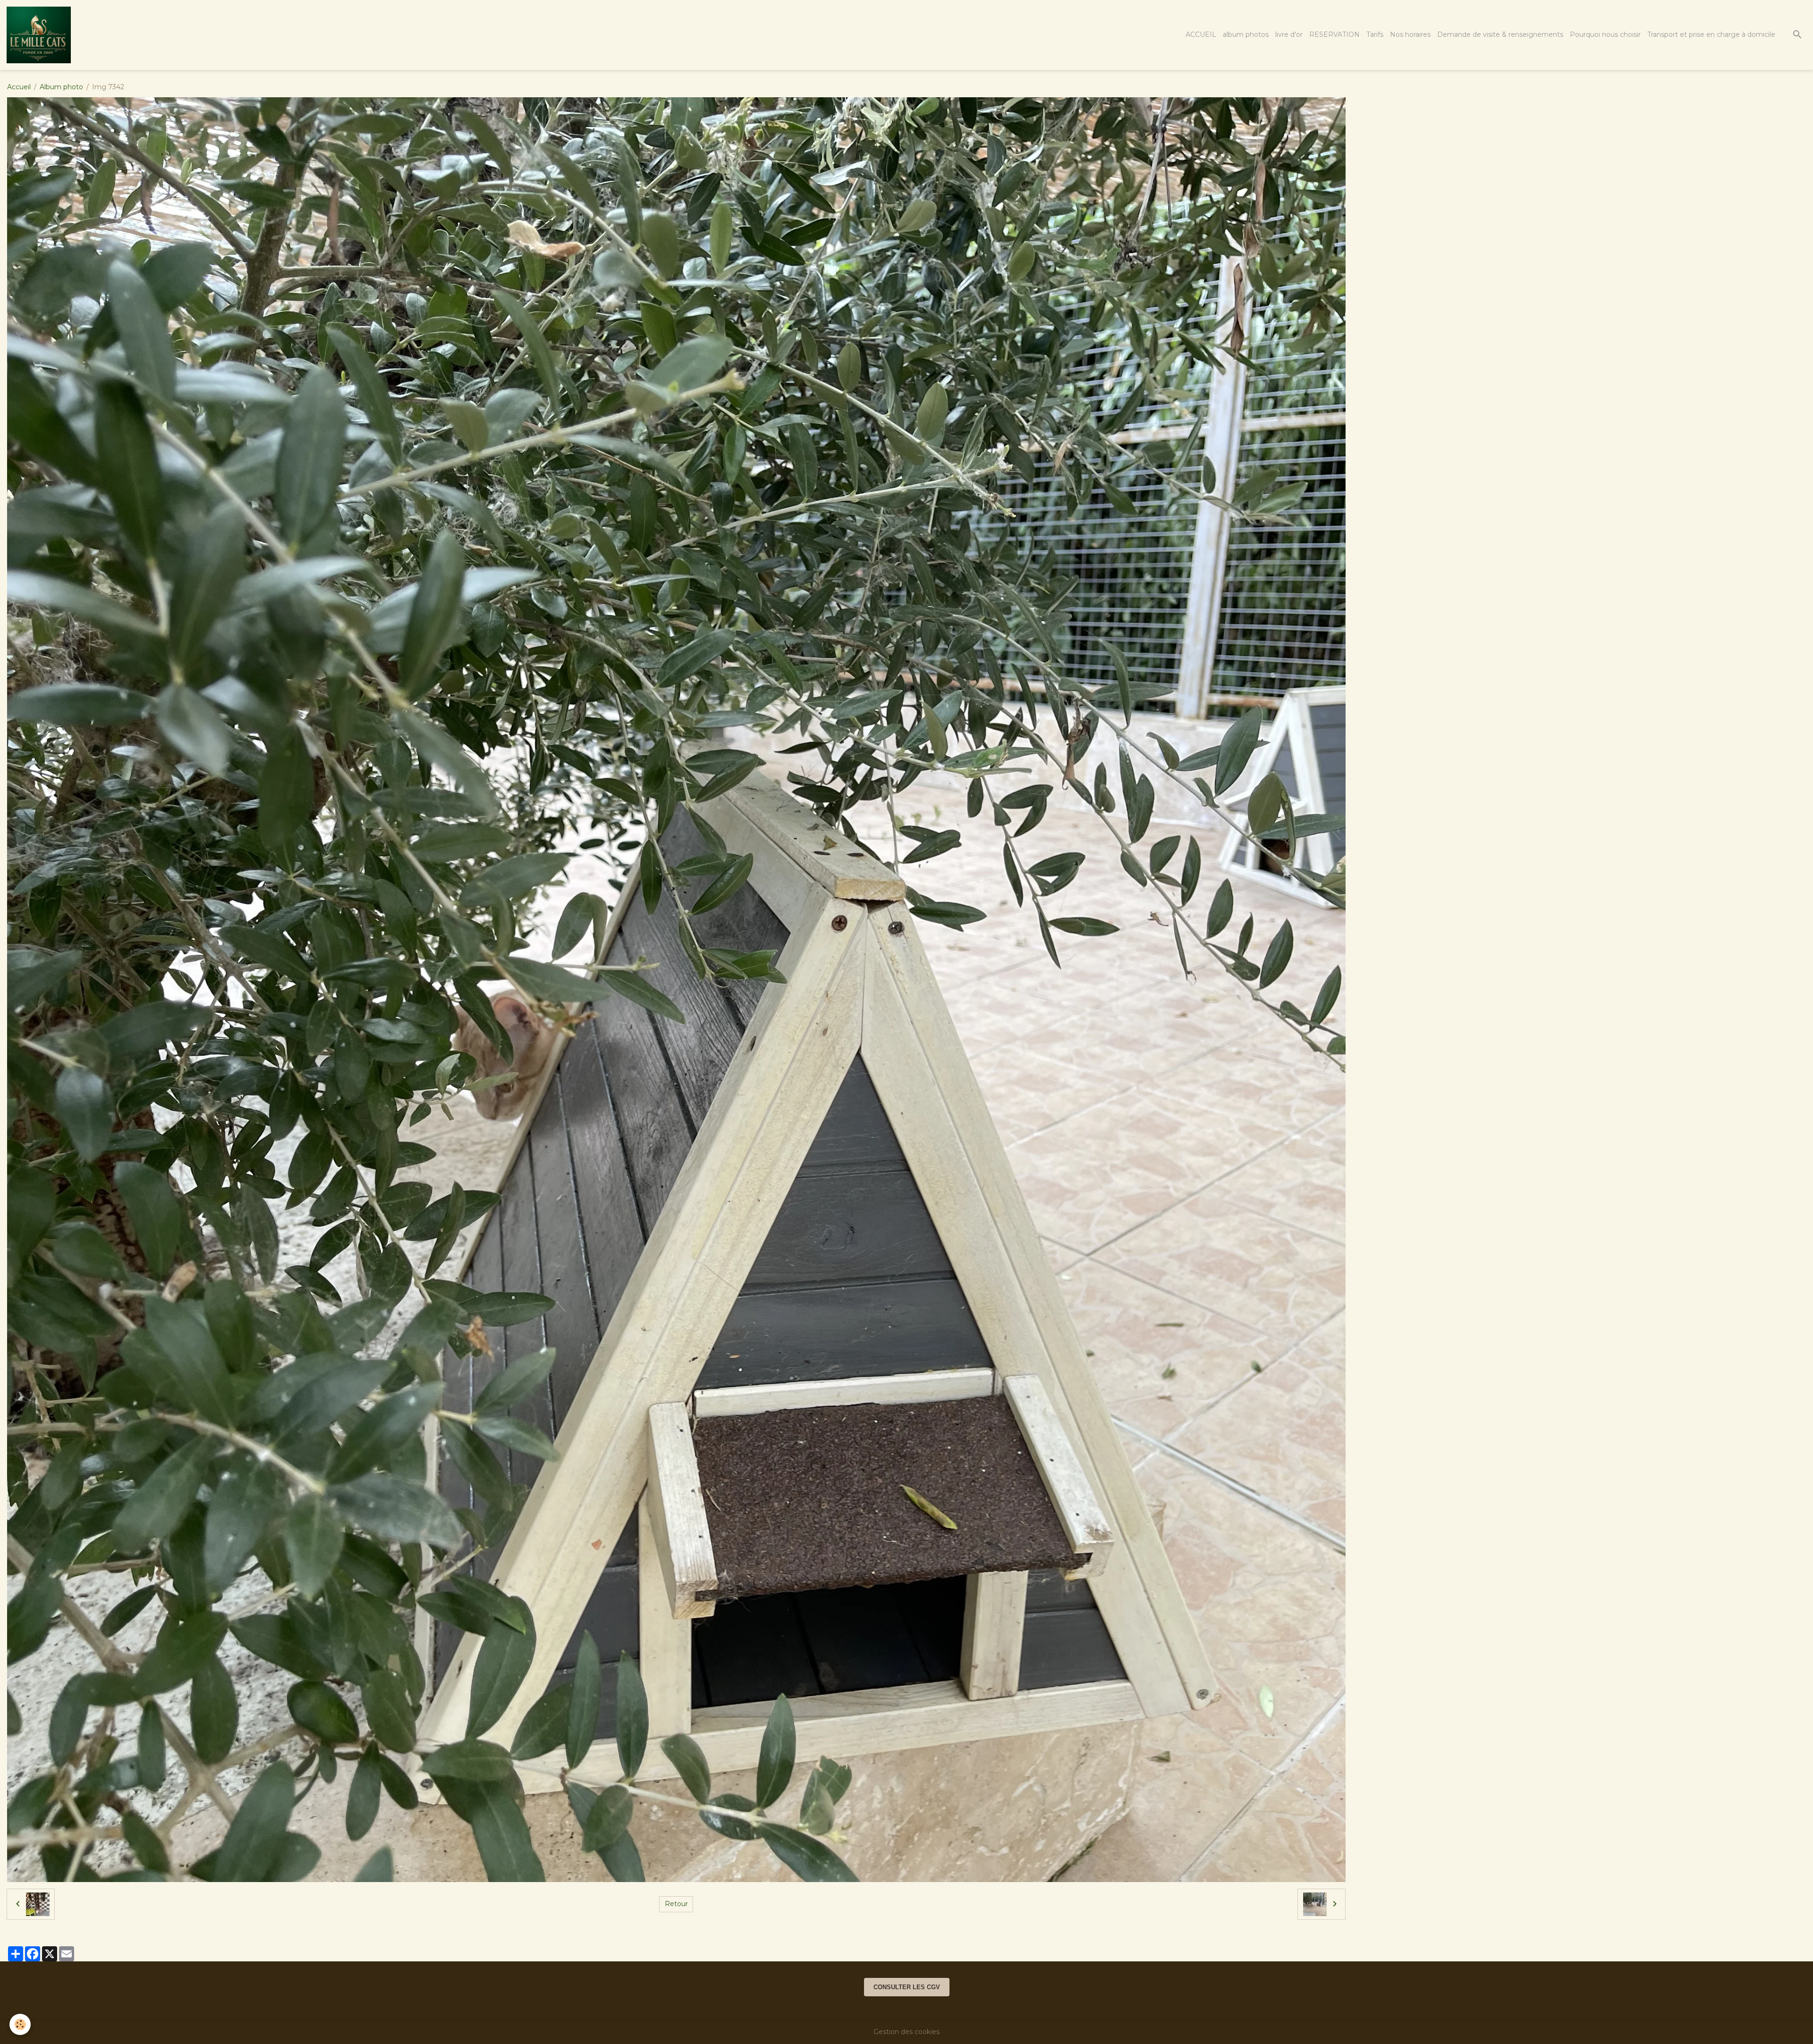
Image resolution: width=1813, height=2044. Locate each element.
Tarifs (1375, 34)
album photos (1246, 34)
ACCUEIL (1201, 34)
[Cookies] (20, 2024)
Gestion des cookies (906, 2032)
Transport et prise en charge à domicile (1711, 34)
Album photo (61, 87)
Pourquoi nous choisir (1605, 34)
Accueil (19, 87)
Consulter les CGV (907, 1987)
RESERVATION (1334, 34)
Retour (676, 1904)
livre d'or (1289, 34)
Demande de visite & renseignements (1500, 34)
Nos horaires (1410, 34)
